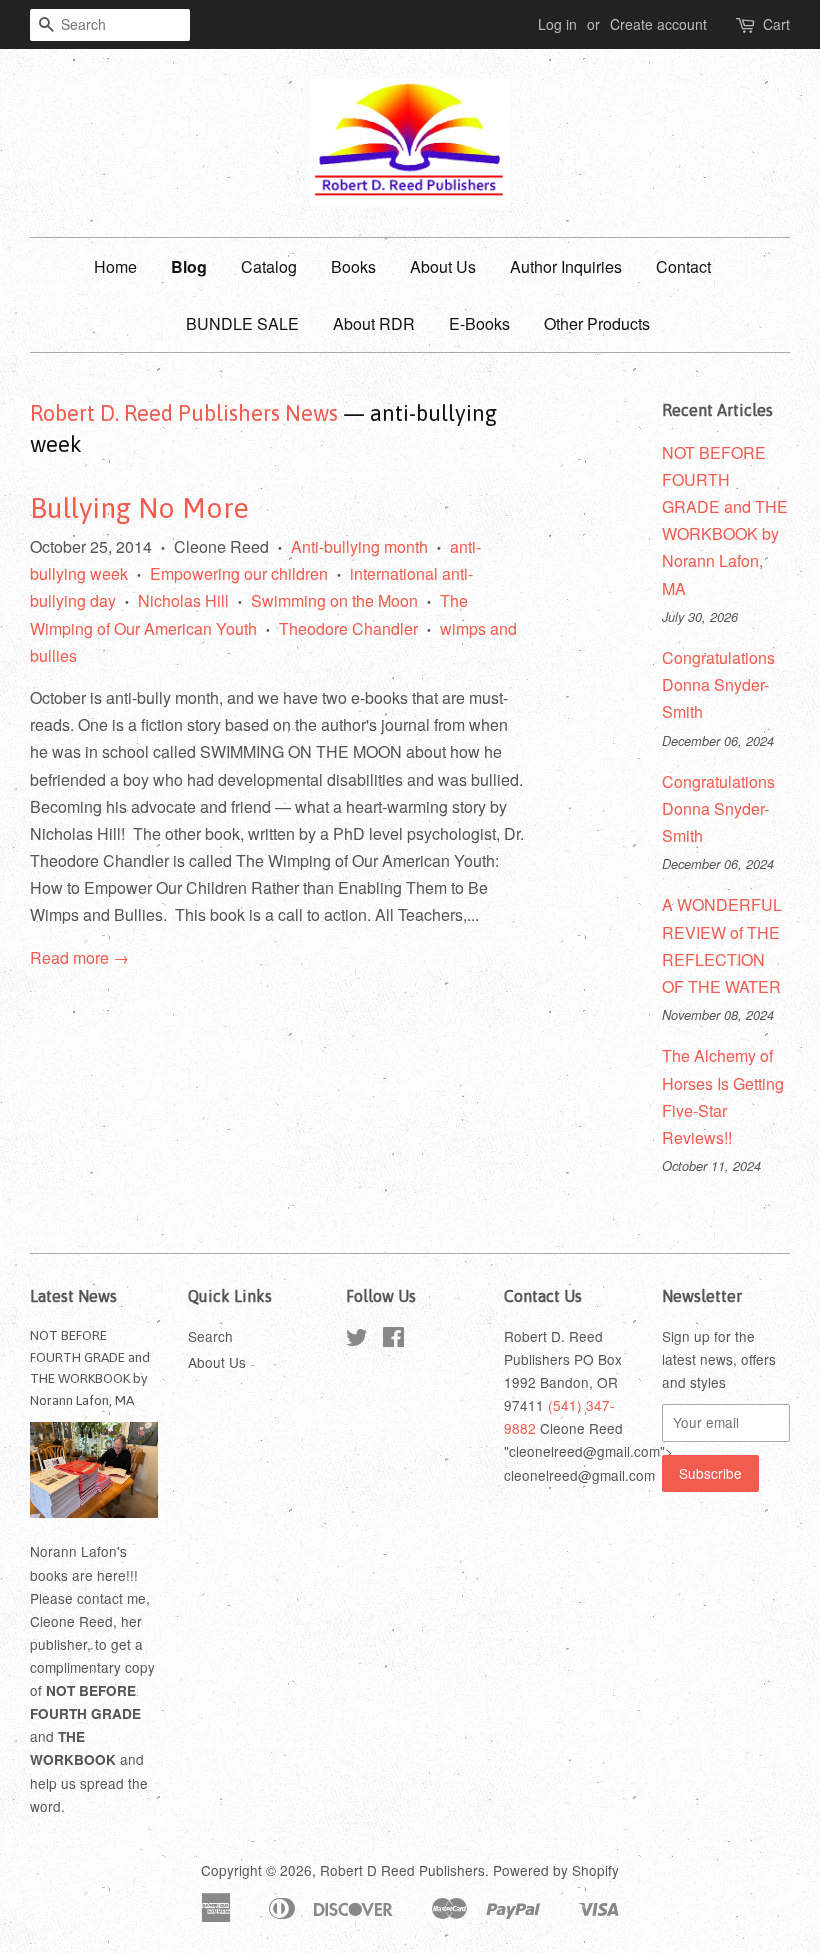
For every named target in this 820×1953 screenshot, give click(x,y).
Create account (658, 24)
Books (353, 266)
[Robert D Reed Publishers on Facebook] (393, 1340)
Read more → (79, 957)
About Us (443, 266)
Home (115, 266)
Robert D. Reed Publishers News (184, 413)
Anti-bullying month (359, 546)
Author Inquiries (566, 266)
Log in (557, 24)
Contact (683, 266)
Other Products (597, 323)
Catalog (269, 266)
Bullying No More (139, 508)
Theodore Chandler (348, 628)
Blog (189, 266)
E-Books (479, 323)
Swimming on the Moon (334, 600)
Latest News (73, 1296)
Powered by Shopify (556, 1870)
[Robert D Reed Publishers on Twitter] (357, 1340)
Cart (776, 24)
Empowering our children (239, 573)
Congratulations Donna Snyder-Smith (718, 684)
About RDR (374, 323)
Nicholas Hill (183, 600)
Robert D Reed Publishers (402, 1870)
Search (210, 1336)
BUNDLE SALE (242, 323)
